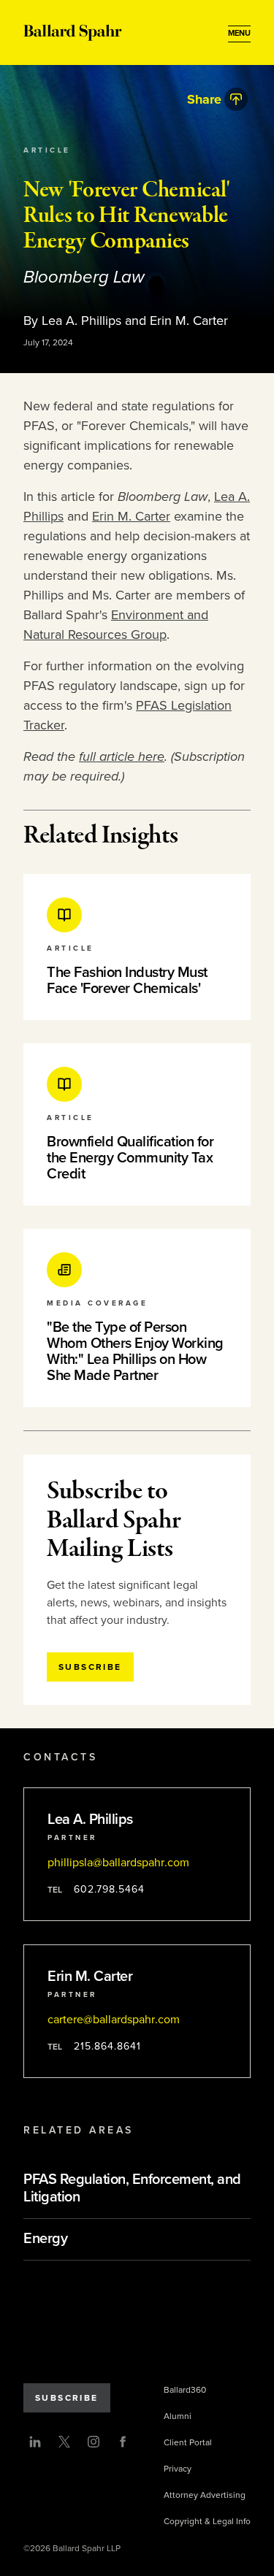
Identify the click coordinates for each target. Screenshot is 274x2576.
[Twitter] (64, 2442)
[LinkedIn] (35, 2442)
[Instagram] (94, 2442)
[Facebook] (123, 2442)
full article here (122, 756)
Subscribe (67, 2398)
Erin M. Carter (131, 516)
